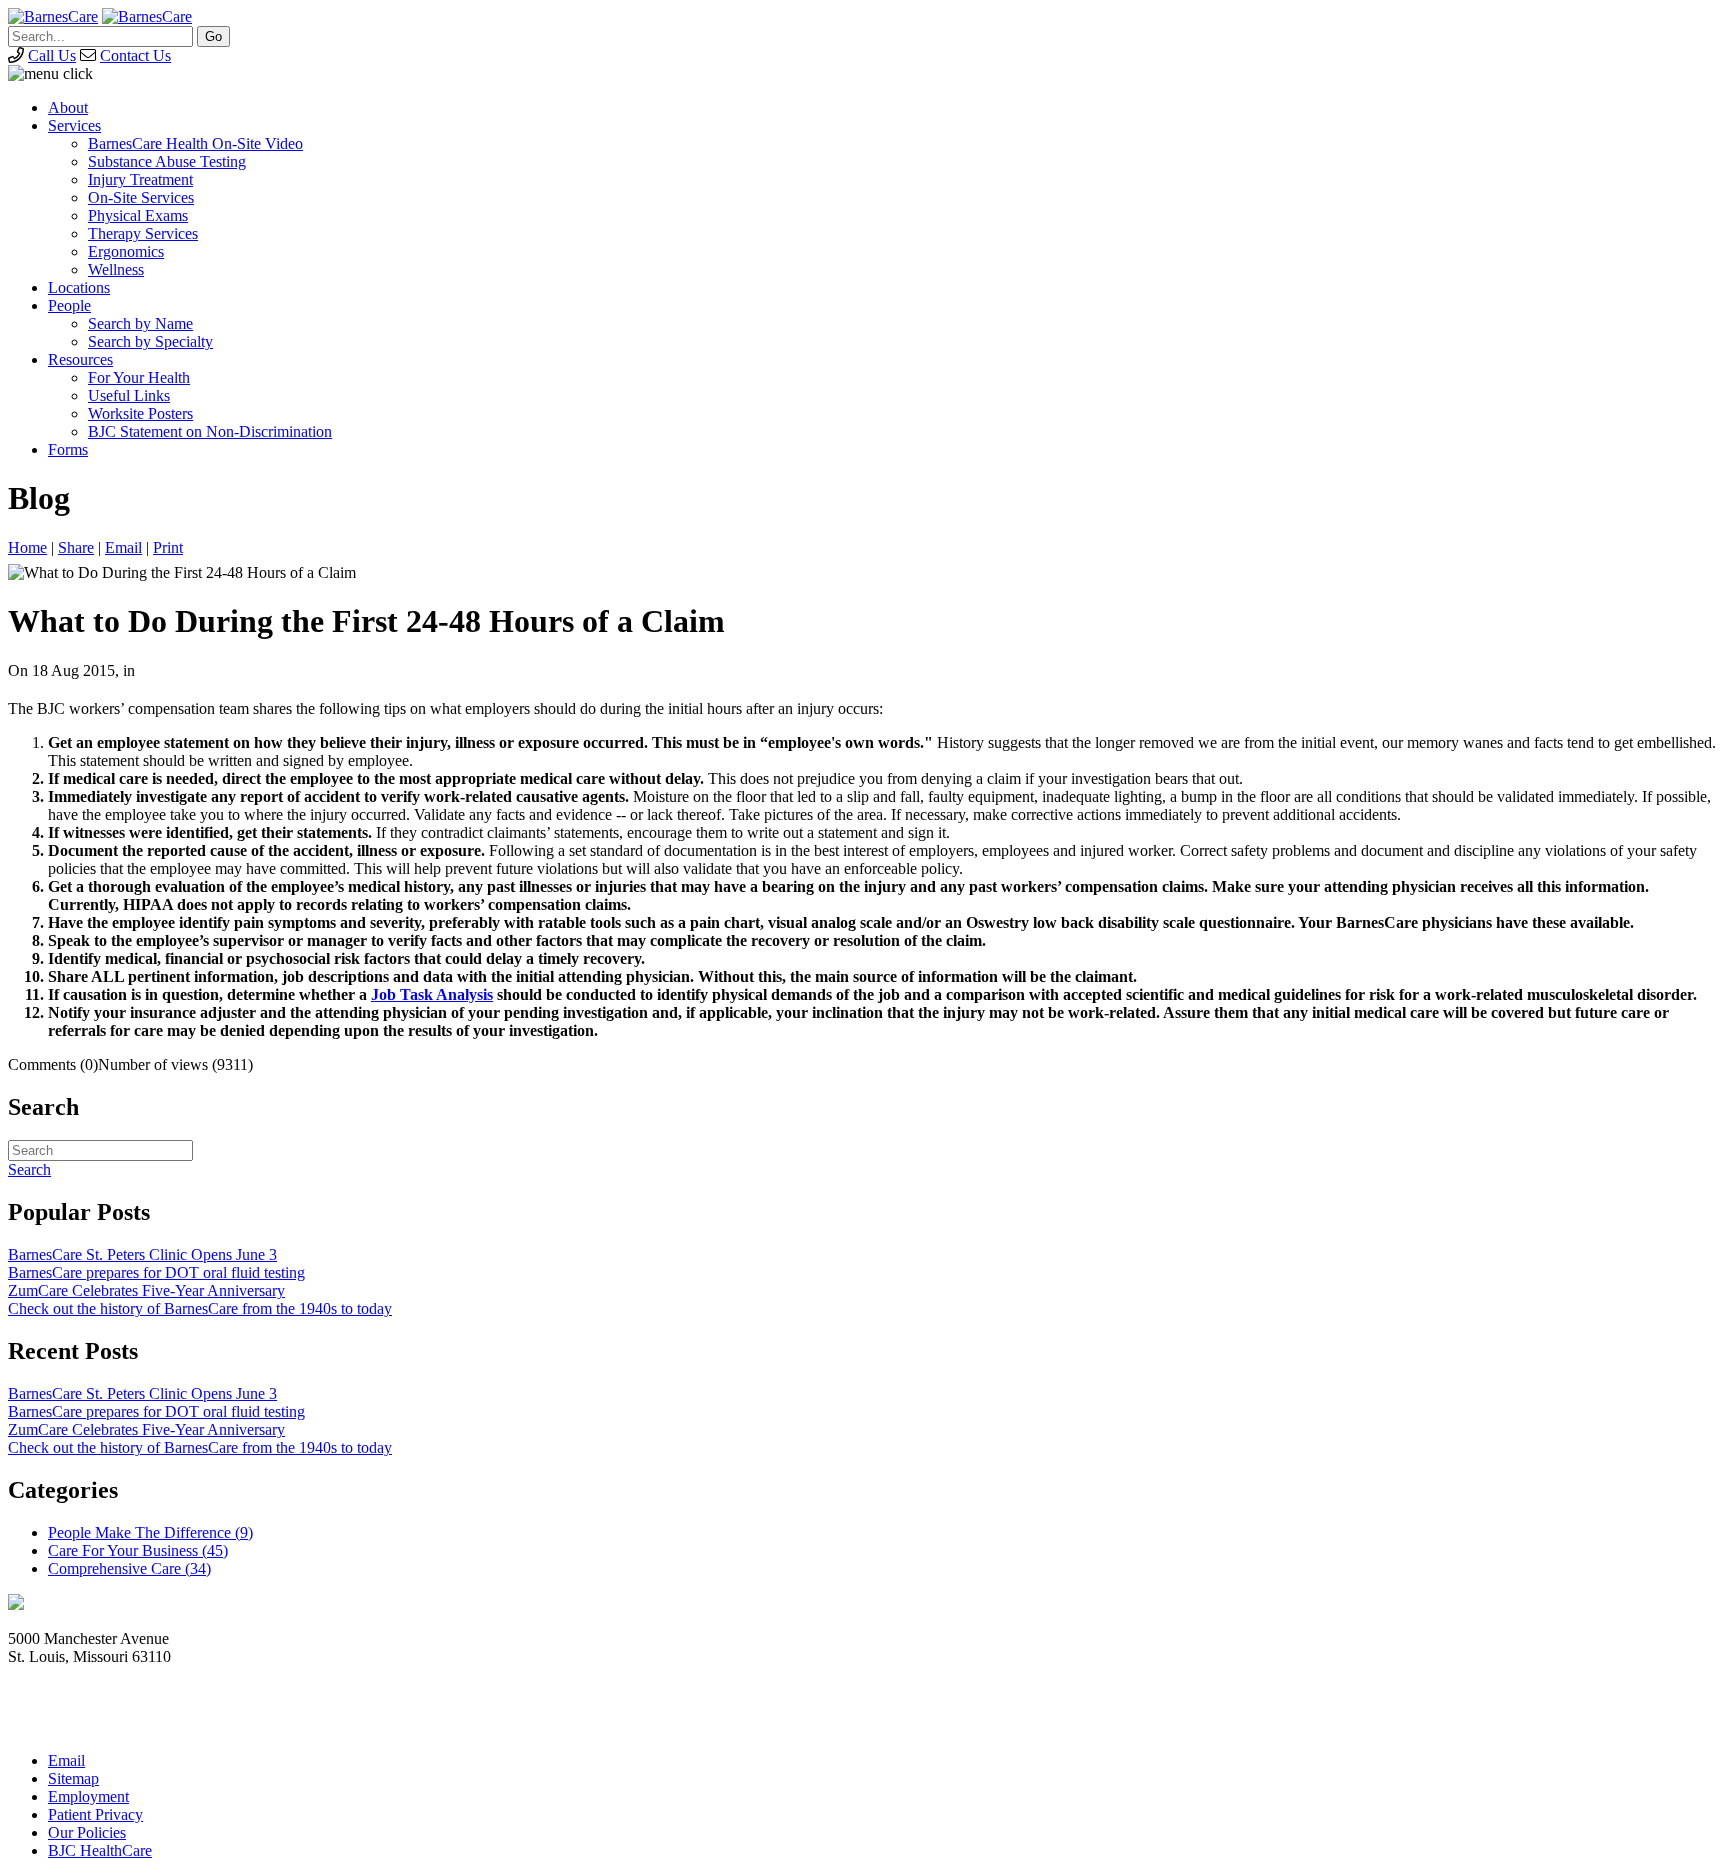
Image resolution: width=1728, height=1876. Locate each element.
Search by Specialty (150, 341)
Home (27, 547)
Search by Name (140, 323)
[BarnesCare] (53, 16)
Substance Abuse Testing (167, 161)
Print (168, 547)
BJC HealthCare (100, 1850)
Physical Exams (138, 215)
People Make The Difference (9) (150, 1532)
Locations (79, 287)
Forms (68, 449)
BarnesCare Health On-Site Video (195, 143)
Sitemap (73, 1778)
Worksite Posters (140, 413)
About (68, 107)
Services (74, 125)
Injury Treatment (140, 179)
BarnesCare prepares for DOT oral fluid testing (156, 1272)
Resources (80, 359)
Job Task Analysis (432, 994)
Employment (88, 1796)
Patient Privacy (95, 1814)
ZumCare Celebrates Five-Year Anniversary (146, 1290)
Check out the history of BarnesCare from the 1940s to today (200, 1308)
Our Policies (87, 1832)
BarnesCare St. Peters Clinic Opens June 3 (142, 1254)
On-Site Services (141, 197)
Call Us (52, 55)
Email (123, 547)
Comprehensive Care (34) (129, 1568)
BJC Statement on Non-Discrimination (210, 431)
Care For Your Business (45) (138, 1550)
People (69, 305)
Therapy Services (143, 233)
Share (76, 547)
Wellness (116, 269)
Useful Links (129, 395)
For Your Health (139, 377)
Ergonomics (126, 251)
